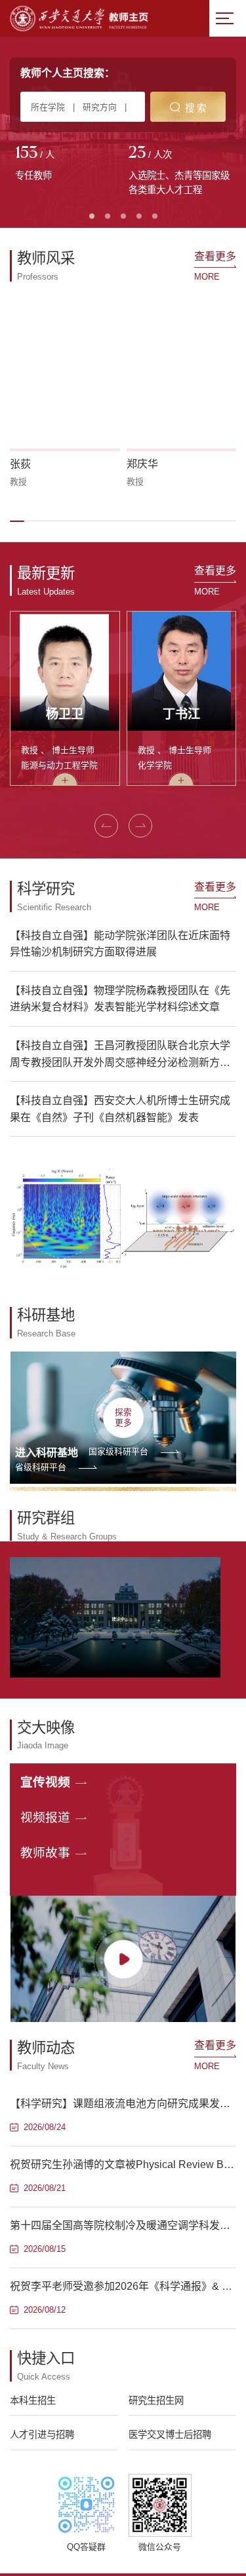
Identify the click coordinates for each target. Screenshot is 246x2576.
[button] (17, 521)
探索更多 (123, 1417)
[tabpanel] (67, 164)
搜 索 (195, 108)
